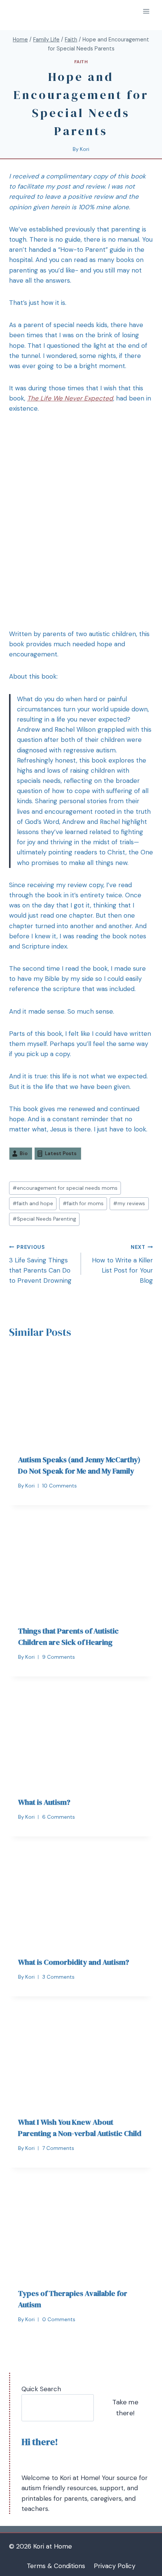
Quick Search (41, 2389)
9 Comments (59, 1657)
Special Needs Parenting (44, 1219)
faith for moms (83, 1204)
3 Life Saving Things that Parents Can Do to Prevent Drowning (40, 1264)
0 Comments (59, 2319)
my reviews (129, 1204)
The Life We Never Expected (70, 398)
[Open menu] (146, 11)
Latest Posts (61, 1153)
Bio (24, 1153)
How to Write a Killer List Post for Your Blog (122, 1264)
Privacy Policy (115, 2566)
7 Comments (58, 2148)
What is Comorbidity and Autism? (74, 1962)
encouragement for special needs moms (65, 1188)
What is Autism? (44, 1802)
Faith (81, 62)
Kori (85, 149)
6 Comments (59, 1817)
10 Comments (60, 1486)
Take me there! (125, 2408)
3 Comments (58, 1977)
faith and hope (33, 1204)
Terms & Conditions (56, 2566)
